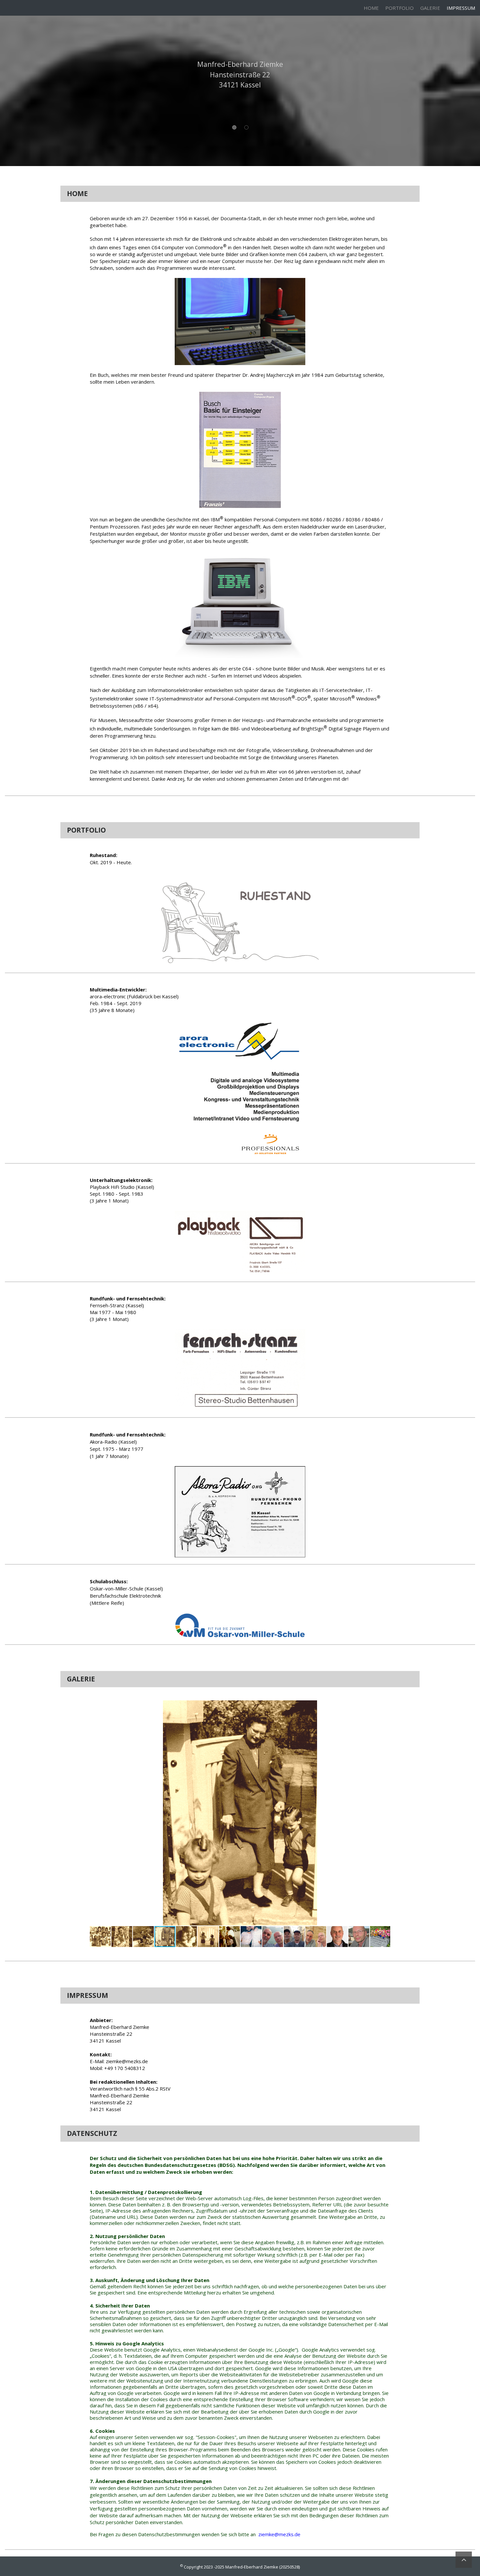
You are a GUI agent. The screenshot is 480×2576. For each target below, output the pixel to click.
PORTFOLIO (400, 8)
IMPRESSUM (461, 8)
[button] (384, 1706)
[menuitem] (371, 8)
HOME (371, 8)
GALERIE (430, 8)
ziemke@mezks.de (279, 2534)
